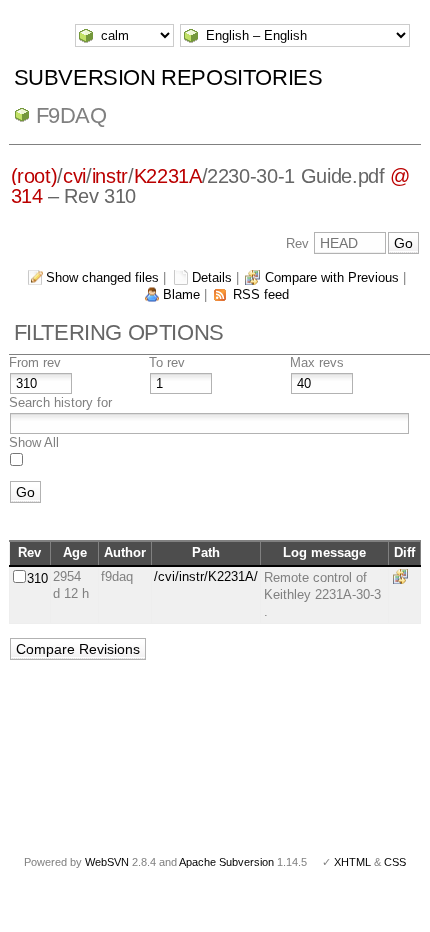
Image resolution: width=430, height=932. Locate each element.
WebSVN (107, 862)
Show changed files (102, 277)
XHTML (352, 862)
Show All (34, 442)
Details (212, 277)
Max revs (317, 362)
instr (110, 176)
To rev (167, 362)
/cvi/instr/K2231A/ (206, 576)
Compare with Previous (332, 277)
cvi (74, 176)
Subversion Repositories (168, 77)
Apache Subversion (226, 862)
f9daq (71, 115)
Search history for (60, 402)
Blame (181, 294)
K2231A (168, 176)
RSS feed (261, 294)
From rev (35, 362)
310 (37, 578)
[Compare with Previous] (404, 576)
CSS (395, 862)
